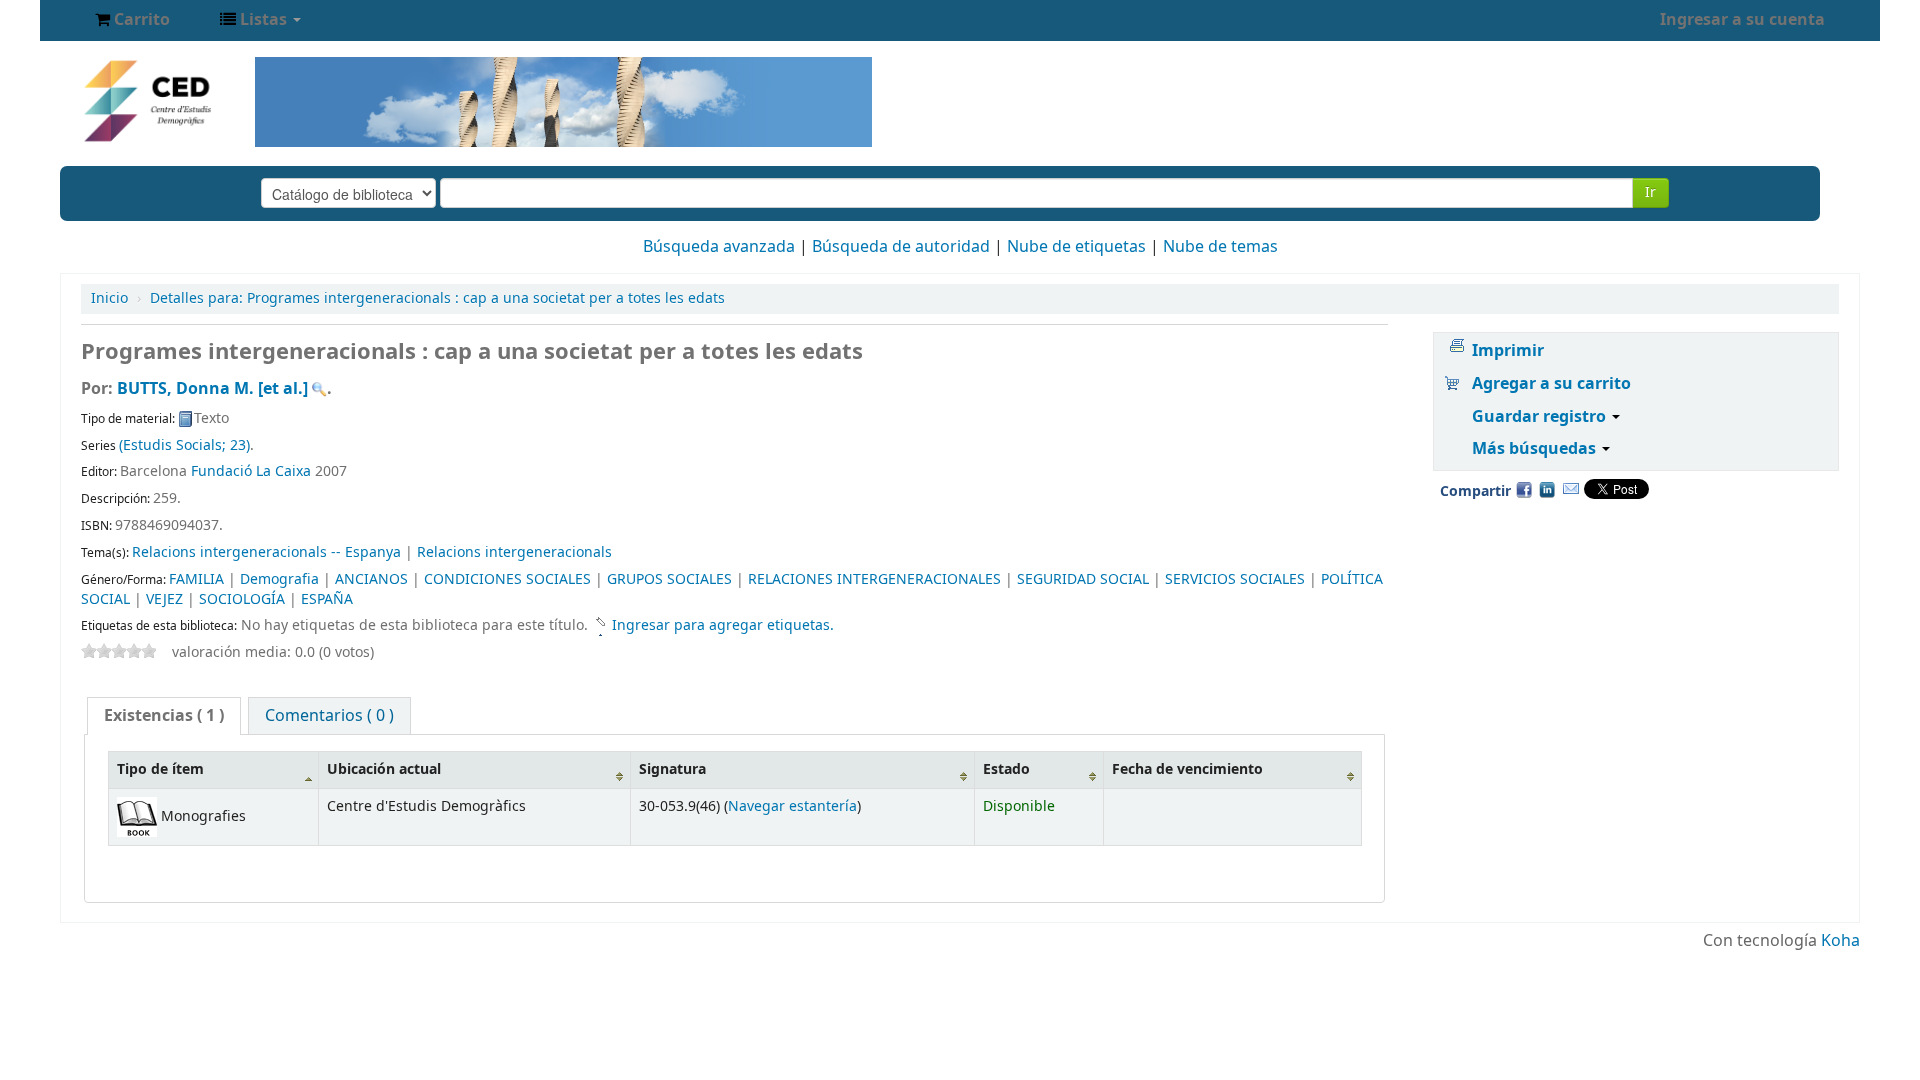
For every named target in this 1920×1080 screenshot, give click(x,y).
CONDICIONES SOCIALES (507, 579)
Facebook (1524, 489)
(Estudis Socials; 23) (184, 445)
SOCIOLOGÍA (242, 599)
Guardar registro (1541, 417)
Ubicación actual (384, 769)
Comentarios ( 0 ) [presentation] (329, 716)
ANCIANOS (371, 579)
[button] (132, 20)
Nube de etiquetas (1076, 247)
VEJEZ (164, 599)
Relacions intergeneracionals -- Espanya (266, 552)
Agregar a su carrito (1551, 384)
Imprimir (1508, 351)
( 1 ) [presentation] (164, 716)
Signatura (672, 769)
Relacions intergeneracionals (514, 552)
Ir (1650, 192)
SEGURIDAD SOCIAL (1083, 579)
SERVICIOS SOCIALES (1235, 579)
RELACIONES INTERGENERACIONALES (874, 579)
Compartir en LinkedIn (1547, 489)
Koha (1840, 941)
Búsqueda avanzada (719, 247)
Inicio (109, 298)
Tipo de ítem (160, 769)
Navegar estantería (792, 806)
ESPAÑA (327, 599)
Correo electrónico (1571, 489)
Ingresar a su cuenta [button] (1742, 20)
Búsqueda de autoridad (901, 247)
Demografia (279, 579)
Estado (1006, 769)
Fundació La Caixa (251, 471)
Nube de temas (1220, 247)
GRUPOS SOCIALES (669, 579)
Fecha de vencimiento (1187, 769)
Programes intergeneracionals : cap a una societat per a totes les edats (437, 298)
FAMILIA (196, 579)
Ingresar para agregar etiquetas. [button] (723, 625)
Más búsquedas (1536, 449)
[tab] (164, 716)
